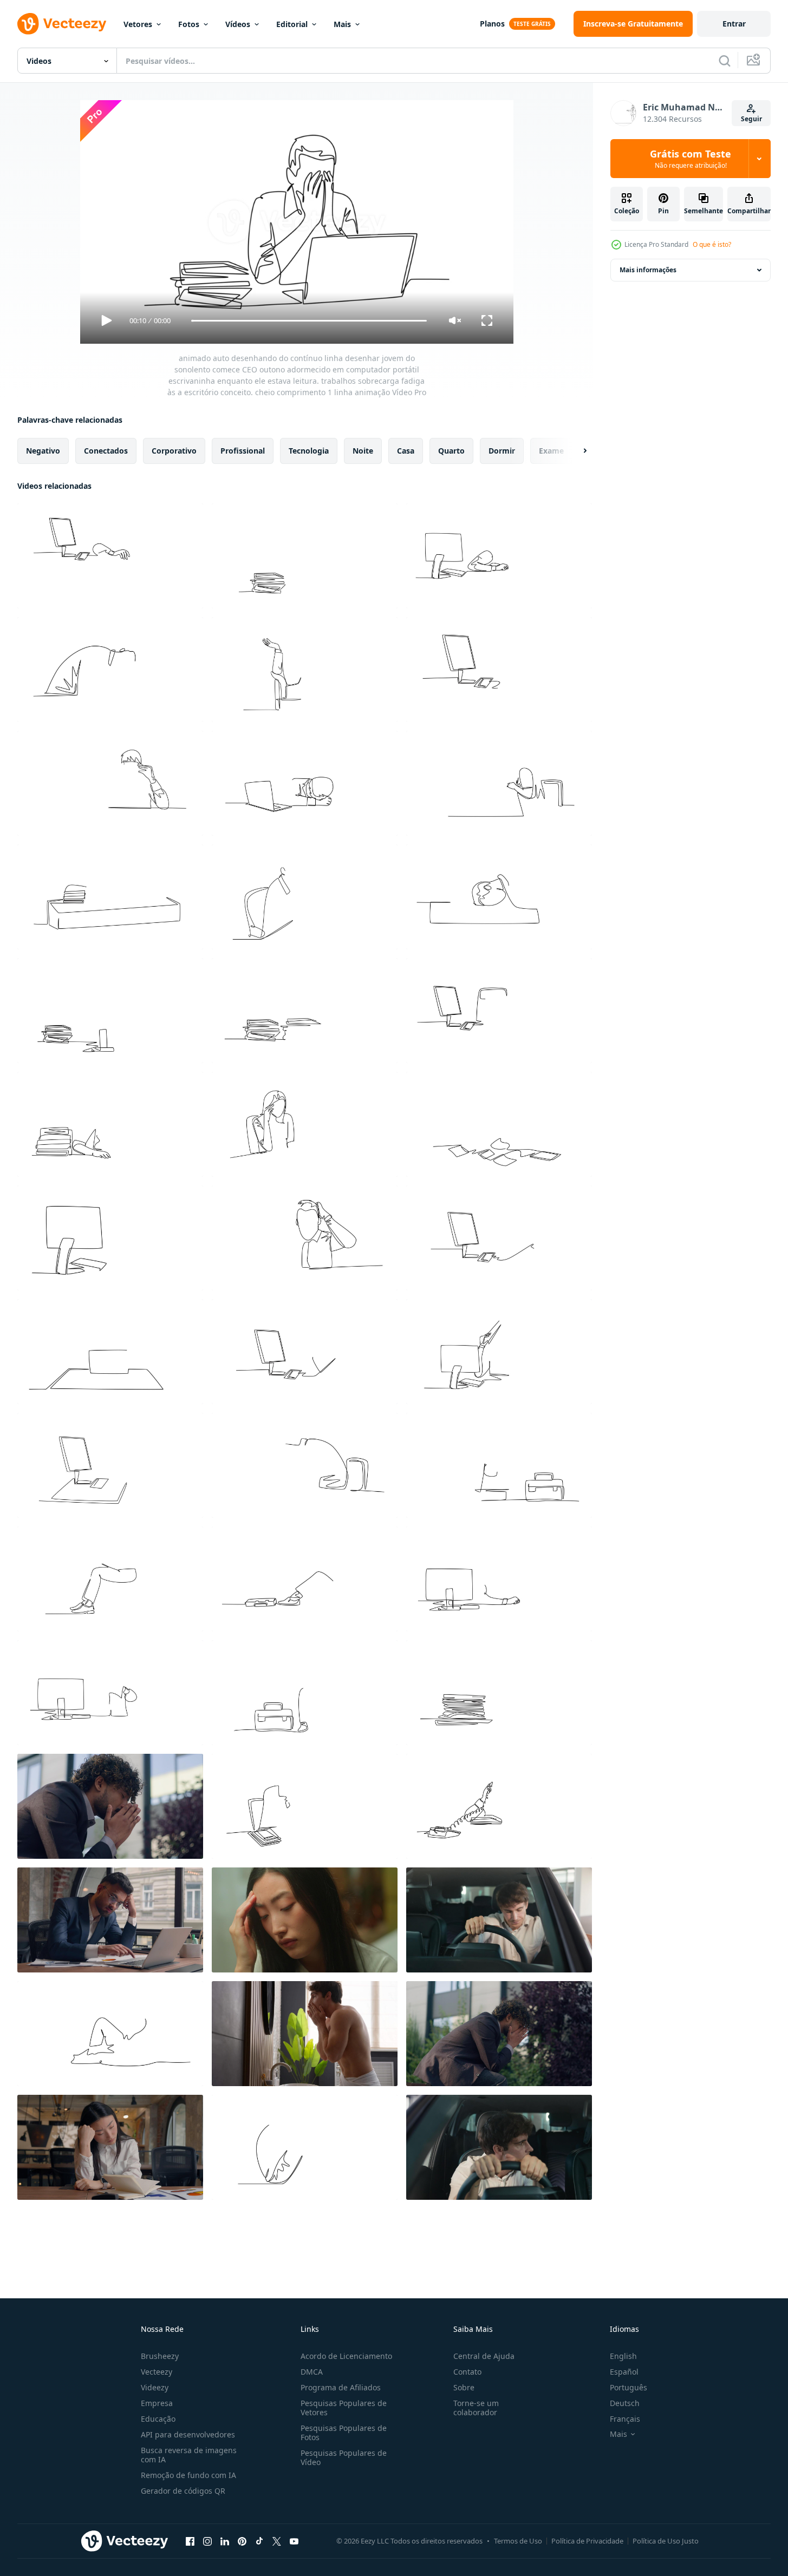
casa (406, 451)
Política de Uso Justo (666, 2541)
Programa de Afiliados (341, 2387)
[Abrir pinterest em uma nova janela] (242, 2541)
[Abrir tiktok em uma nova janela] (259, 2541)
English (623, 2356)
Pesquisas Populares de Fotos (344, 2433)
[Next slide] (576, 451)
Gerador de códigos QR (183, 2491)
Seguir (751, 119)
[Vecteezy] (62, 24)
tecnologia (309, 451)
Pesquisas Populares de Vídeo (344, 2457)
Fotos (189, 24)
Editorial (292, 24)
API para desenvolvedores (188, 2434)
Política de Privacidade (587, 2541)
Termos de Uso (518, 2541)
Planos (492, 24)
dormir (502, 451)
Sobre (464, 2387)
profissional (243, 451)
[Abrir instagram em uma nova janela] (207, 2541)
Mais (342, 24)
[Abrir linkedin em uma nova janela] (225, 2541)
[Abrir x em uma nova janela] (277, 2541)
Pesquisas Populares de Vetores (344, 2408)
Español (624, 2372)
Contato (467, 2372)
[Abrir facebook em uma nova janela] (190, 2541)
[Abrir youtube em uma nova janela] (294, 2541)
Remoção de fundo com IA (188, 2475)
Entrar (734, 24)
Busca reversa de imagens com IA (189, 2455)
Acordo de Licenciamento (346, 2356)
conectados (106, 451)
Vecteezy (157, 2372)
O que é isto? (712, 244)
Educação (158, 2419)
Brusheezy (160, 2356)
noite (363, 451)
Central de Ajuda (484, 2356)
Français (625, 2419)
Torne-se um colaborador (476, 2408)
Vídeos (238, 24)
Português (629, 2387)
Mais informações (648, 270)
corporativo (174, 451)
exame (551, 451)
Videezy (155, 2387)
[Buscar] (725, 61)
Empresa (157, 2403)
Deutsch (625, 2403)
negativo (43, 451)
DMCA (312, 2372)
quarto (451, 451)
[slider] (309, 321)
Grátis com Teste (691, 159)
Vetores (138, 24)
